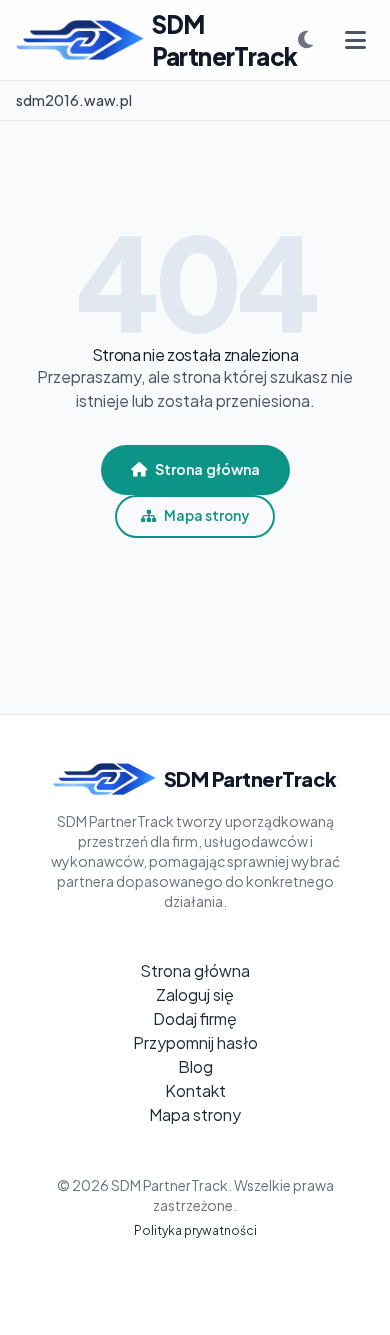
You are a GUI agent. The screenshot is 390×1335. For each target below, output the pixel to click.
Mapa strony (206, 515)
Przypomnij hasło (195, 1042)
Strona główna (207, 469)
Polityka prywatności (195, 1230)
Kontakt (195, 1090)
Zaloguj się (195, 994)
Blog (195, 1066)
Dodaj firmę (195, 1018)
